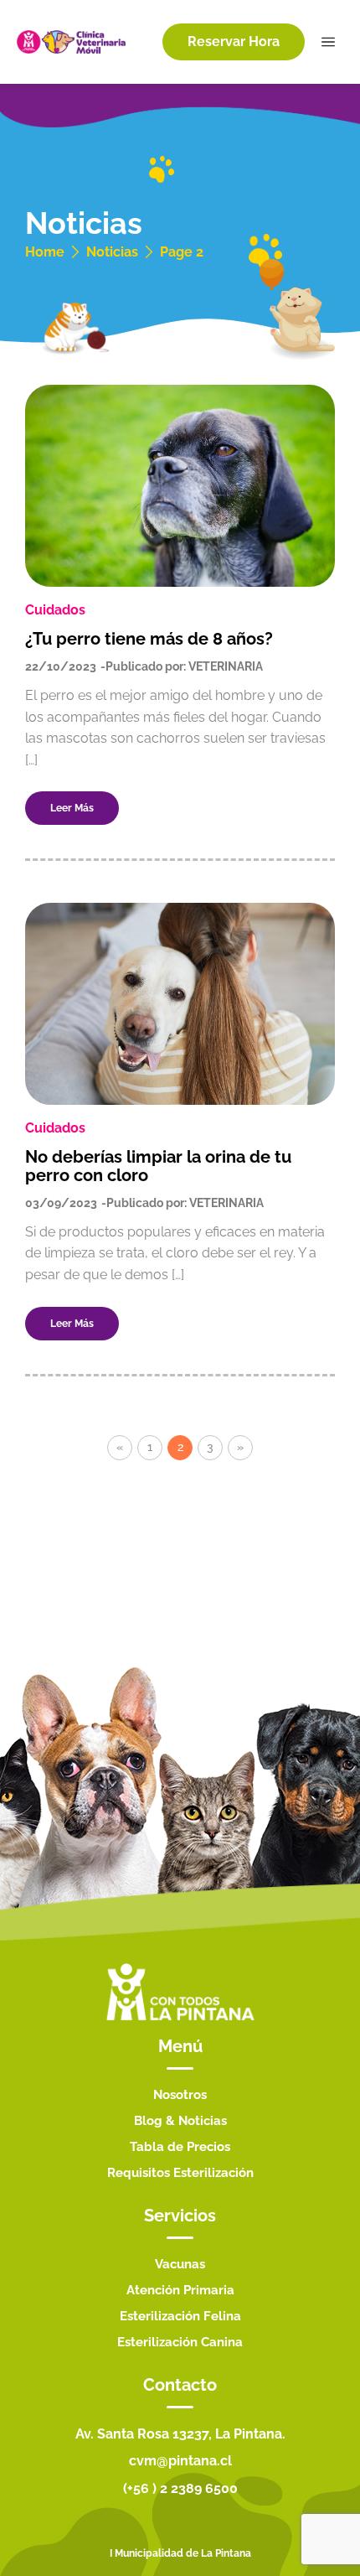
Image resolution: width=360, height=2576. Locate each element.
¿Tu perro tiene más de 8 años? (149, 639)
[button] (234, 42)
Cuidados (55, 610)
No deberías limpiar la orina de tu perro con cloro (158, 1166)
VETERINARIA (226, 666)
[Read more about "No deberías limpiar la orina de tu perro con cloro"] (180, 1004)
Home (45, 252)
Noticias (112, 252)
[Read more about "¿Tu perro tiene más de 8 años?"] (180, 486)
